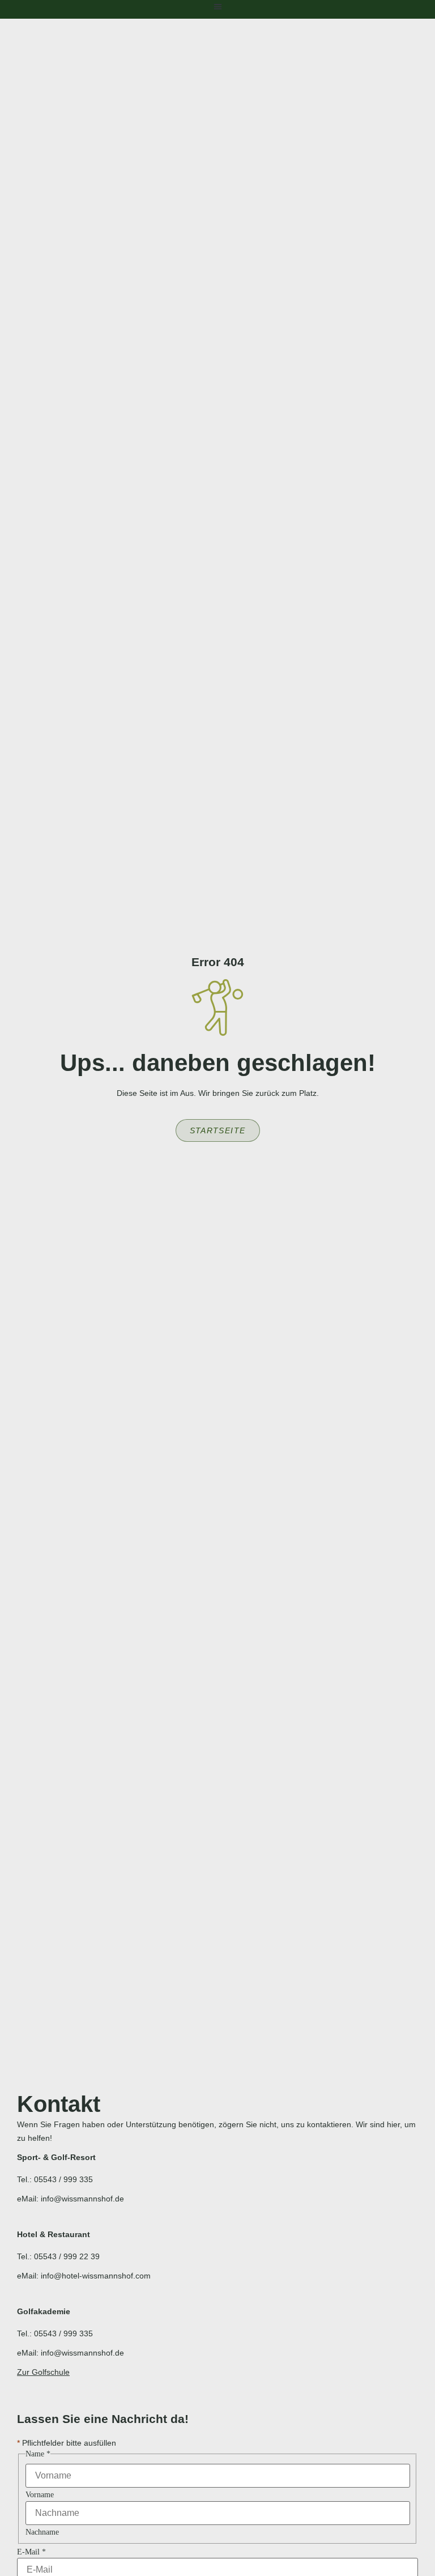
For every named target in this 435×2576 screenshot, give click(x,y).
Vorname (40, 2495)
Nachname (42, 2532)
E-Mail (31, 2552)
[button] (218, 7)
